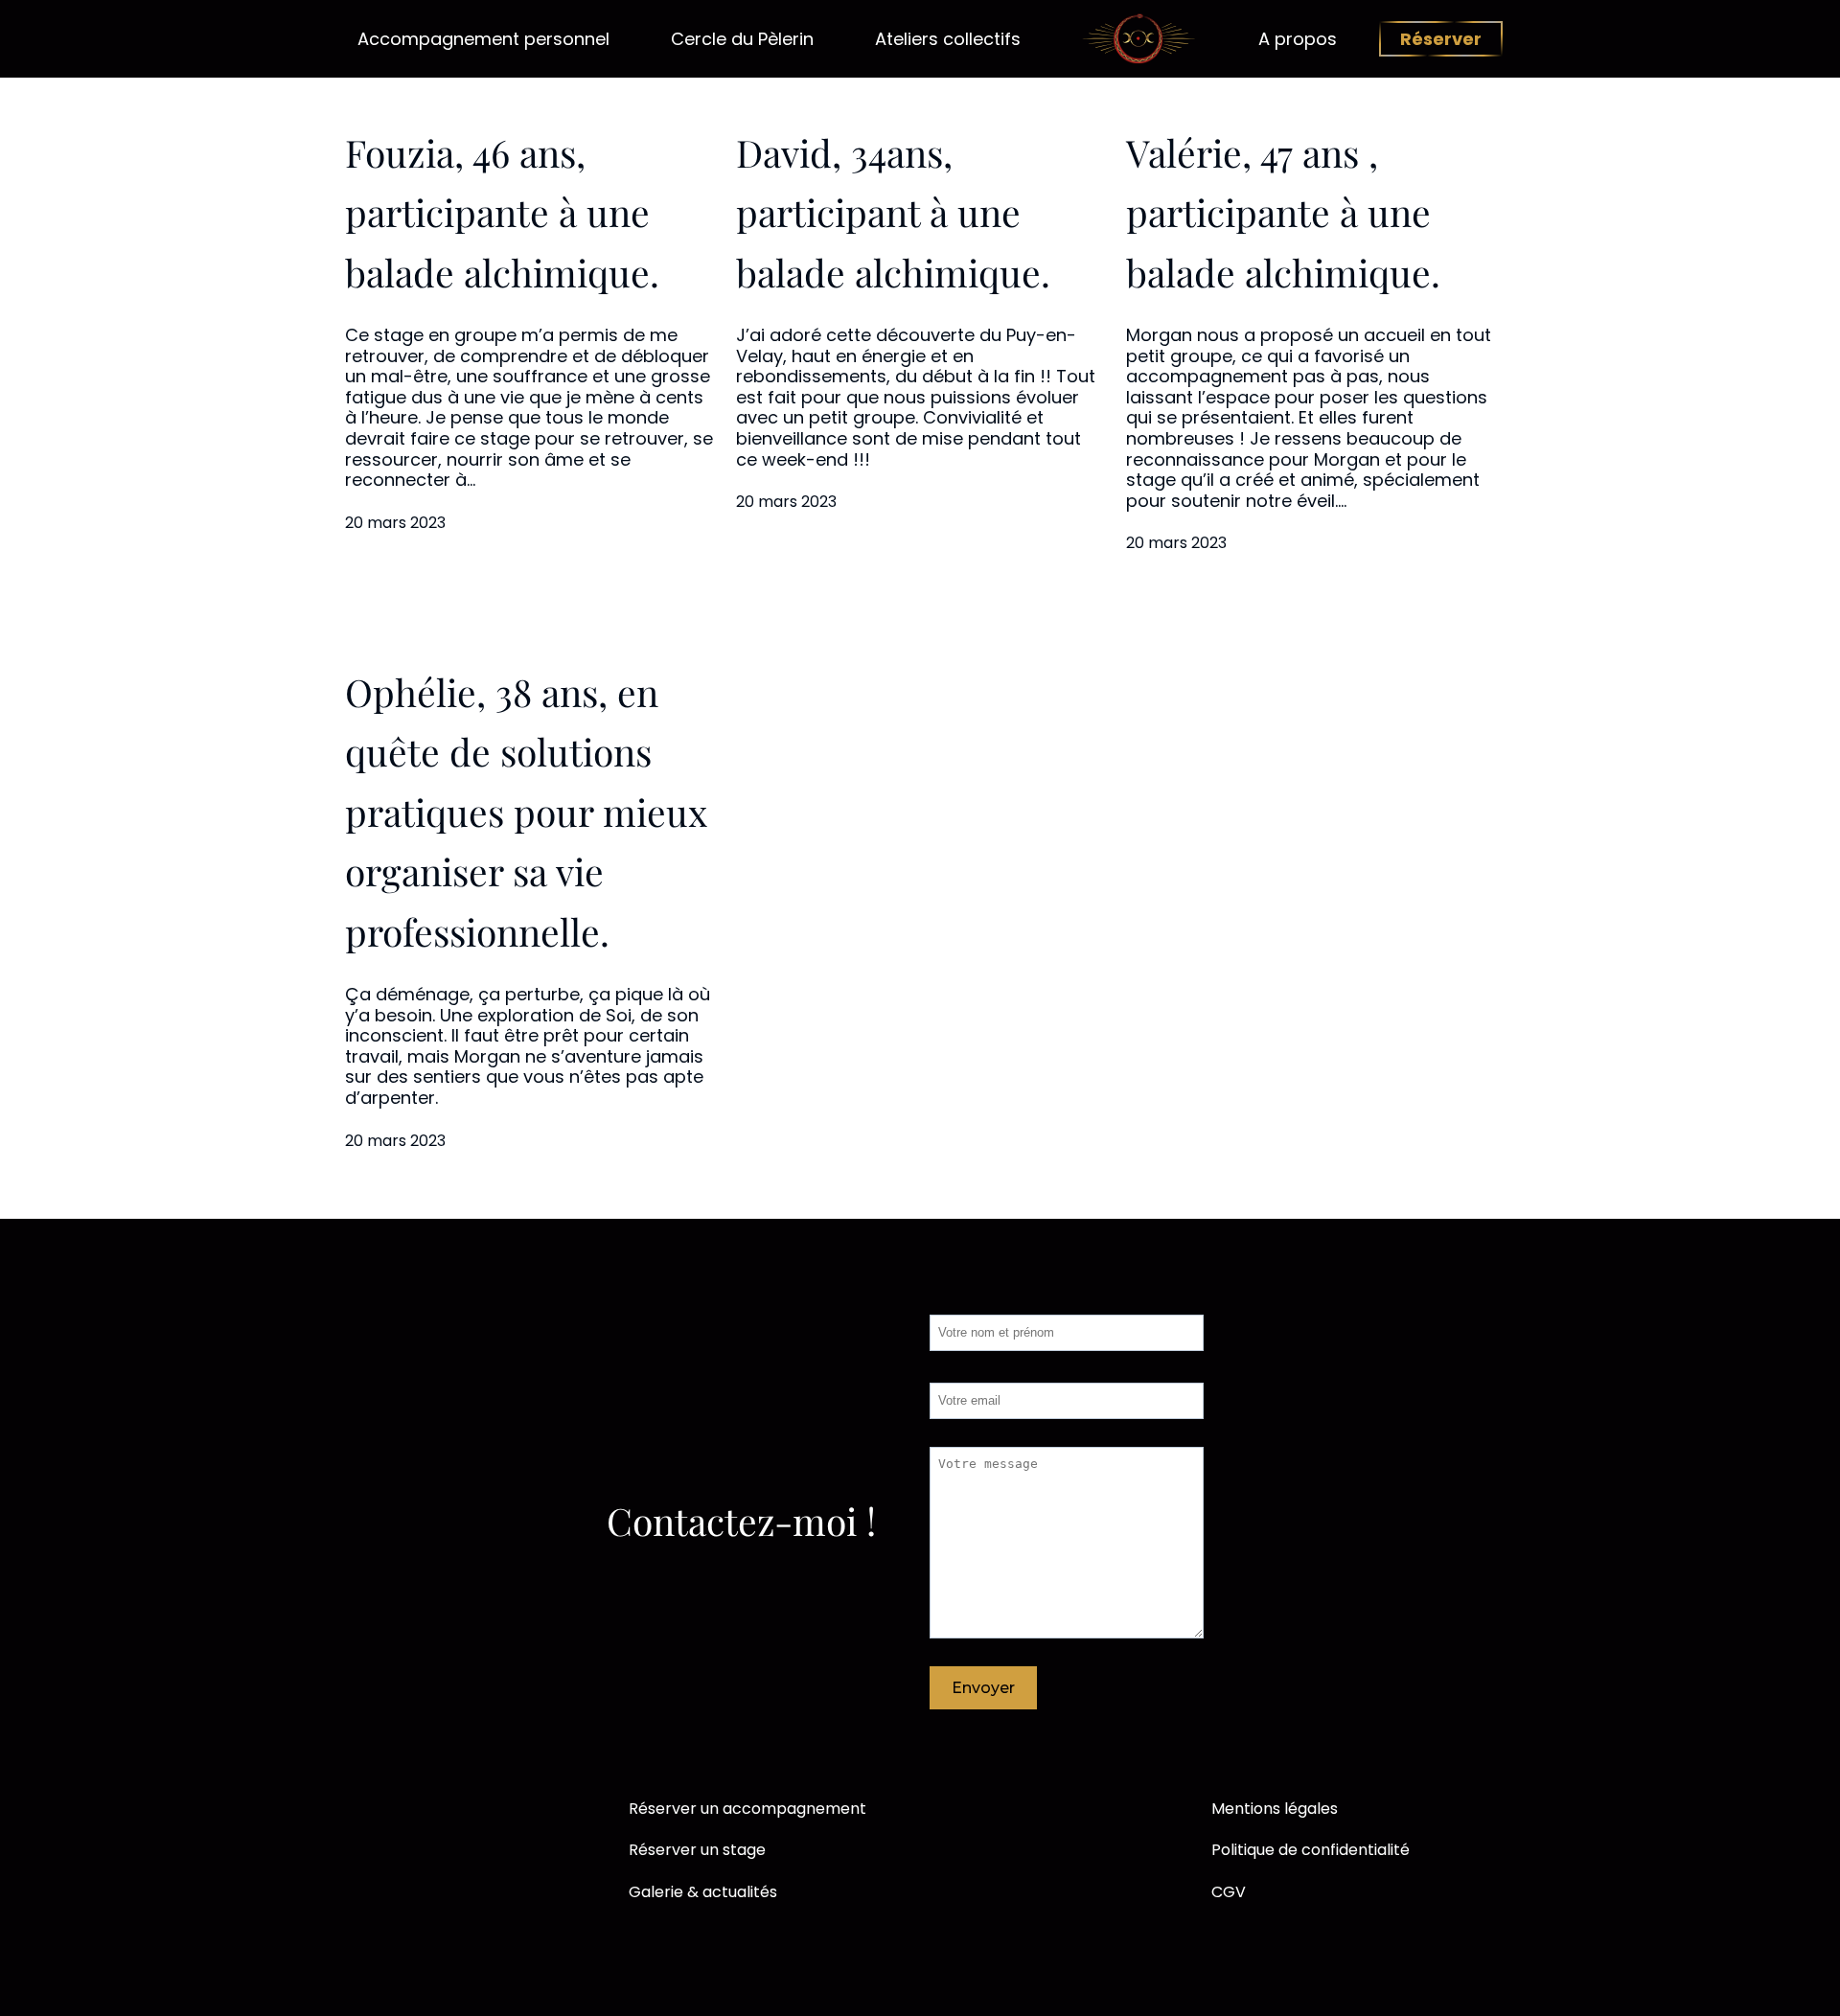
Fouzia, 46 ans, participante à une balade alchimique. (502, 212)
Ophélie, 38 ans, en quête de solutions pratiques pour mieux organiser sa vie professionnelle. (526, 812)
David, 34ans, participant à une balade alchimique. (893, 212)
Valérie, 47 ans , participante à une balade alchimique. (1283, 212)
